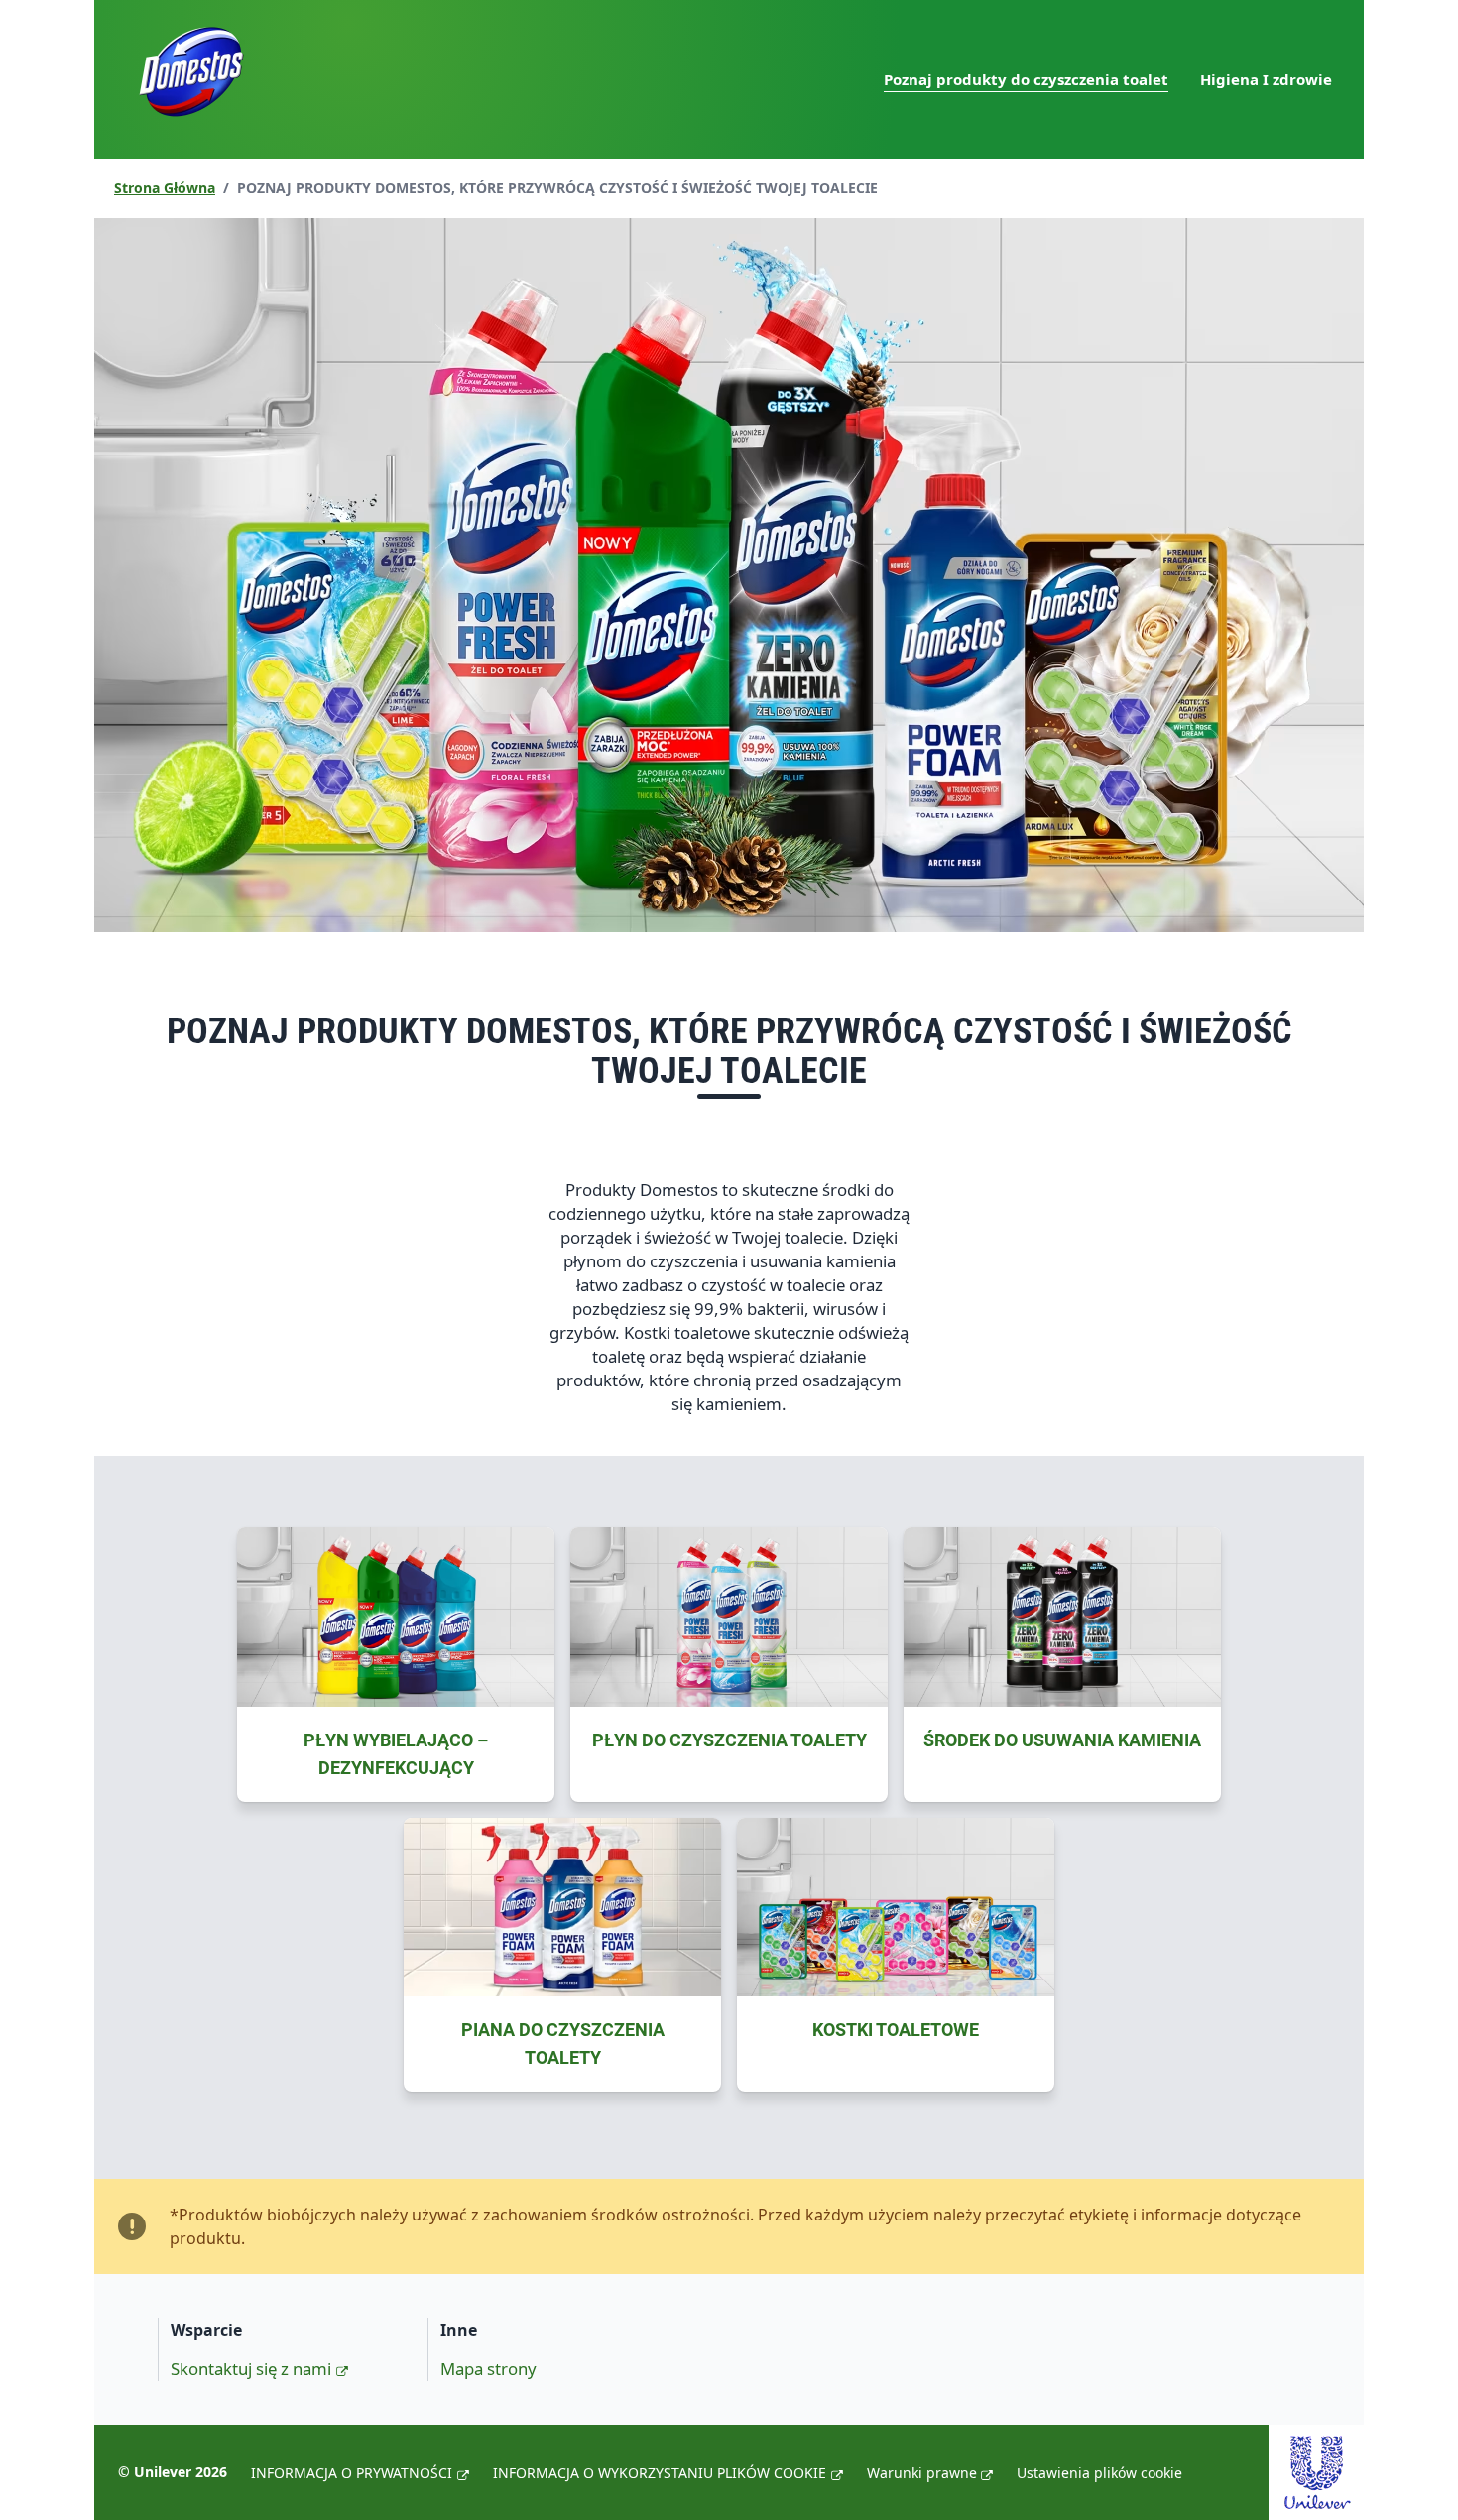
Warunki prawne (922, 2473)
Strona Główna (165, 188)
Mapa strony (488, 2369)
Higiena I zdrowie (1266, 79)
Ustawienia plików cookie (1099, 2473)
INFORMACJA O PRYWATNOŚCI (352, 2473)
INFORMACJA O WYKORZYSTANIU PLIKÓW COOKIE (660, 2473)
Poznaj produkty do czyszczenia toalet (1026, 79)
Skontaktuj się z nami (251, 2369)
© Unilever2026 (173, 2472)
